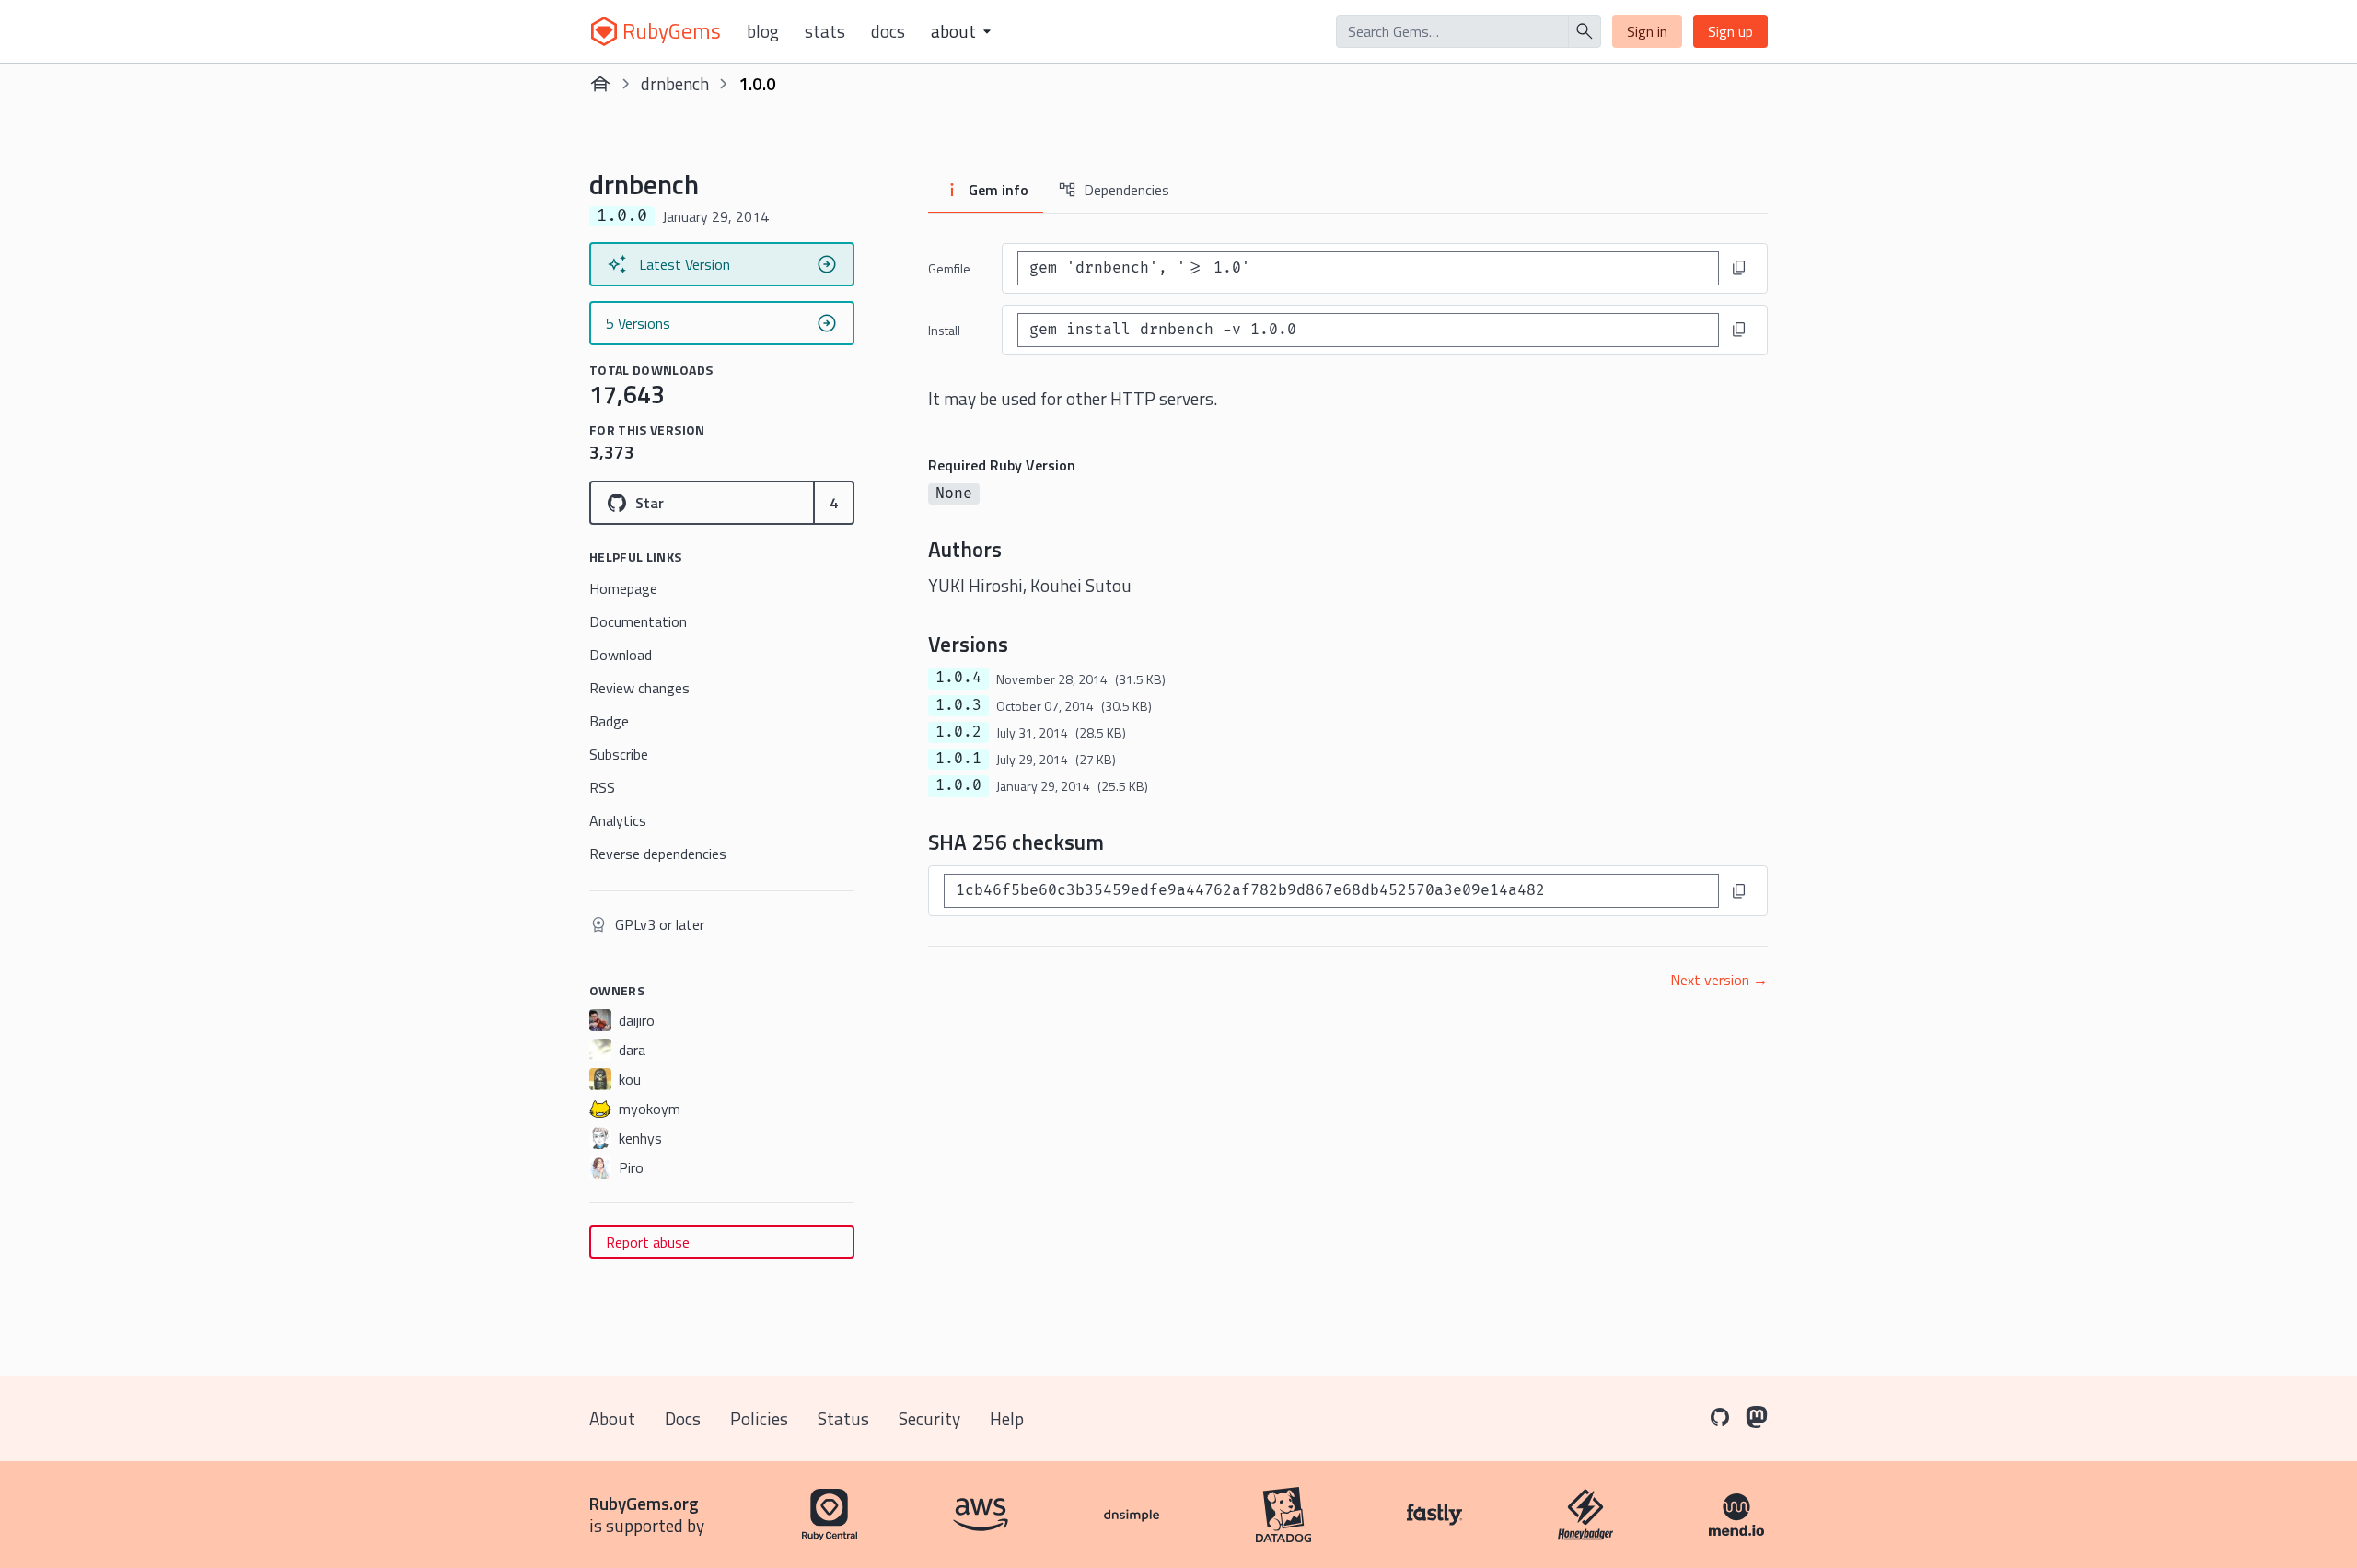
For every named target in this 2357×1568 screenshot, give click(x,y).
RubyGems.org (644, 1503)
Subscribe (619, 754)
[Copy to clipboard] (1739, 268)
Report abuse (648, 1242)
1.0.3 (958, 705)
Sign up (1730, 31)
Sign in (1647, 31)
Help (1007, 1418)
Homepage (623, 588)
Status (843, 1418)
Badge (609, 721)
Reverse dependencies (658, 854)
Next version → (1719, 980)
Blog (763, 31)
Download (621, 655)
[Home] (600, 84)
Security (929, 1418)
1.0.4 (958, 678)
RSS (602, 787)
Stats (825, 31)
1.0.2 (958, 732)
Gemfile (949, 268)
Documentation (638, 621)
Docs (888, 31)
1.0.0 (958, 785)
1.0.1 (958, 759)
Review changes (639, 688)
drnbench (675, 83)
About (612, 1418)
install (944, 330)
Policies (759, 1418)
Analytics (618, 820)
